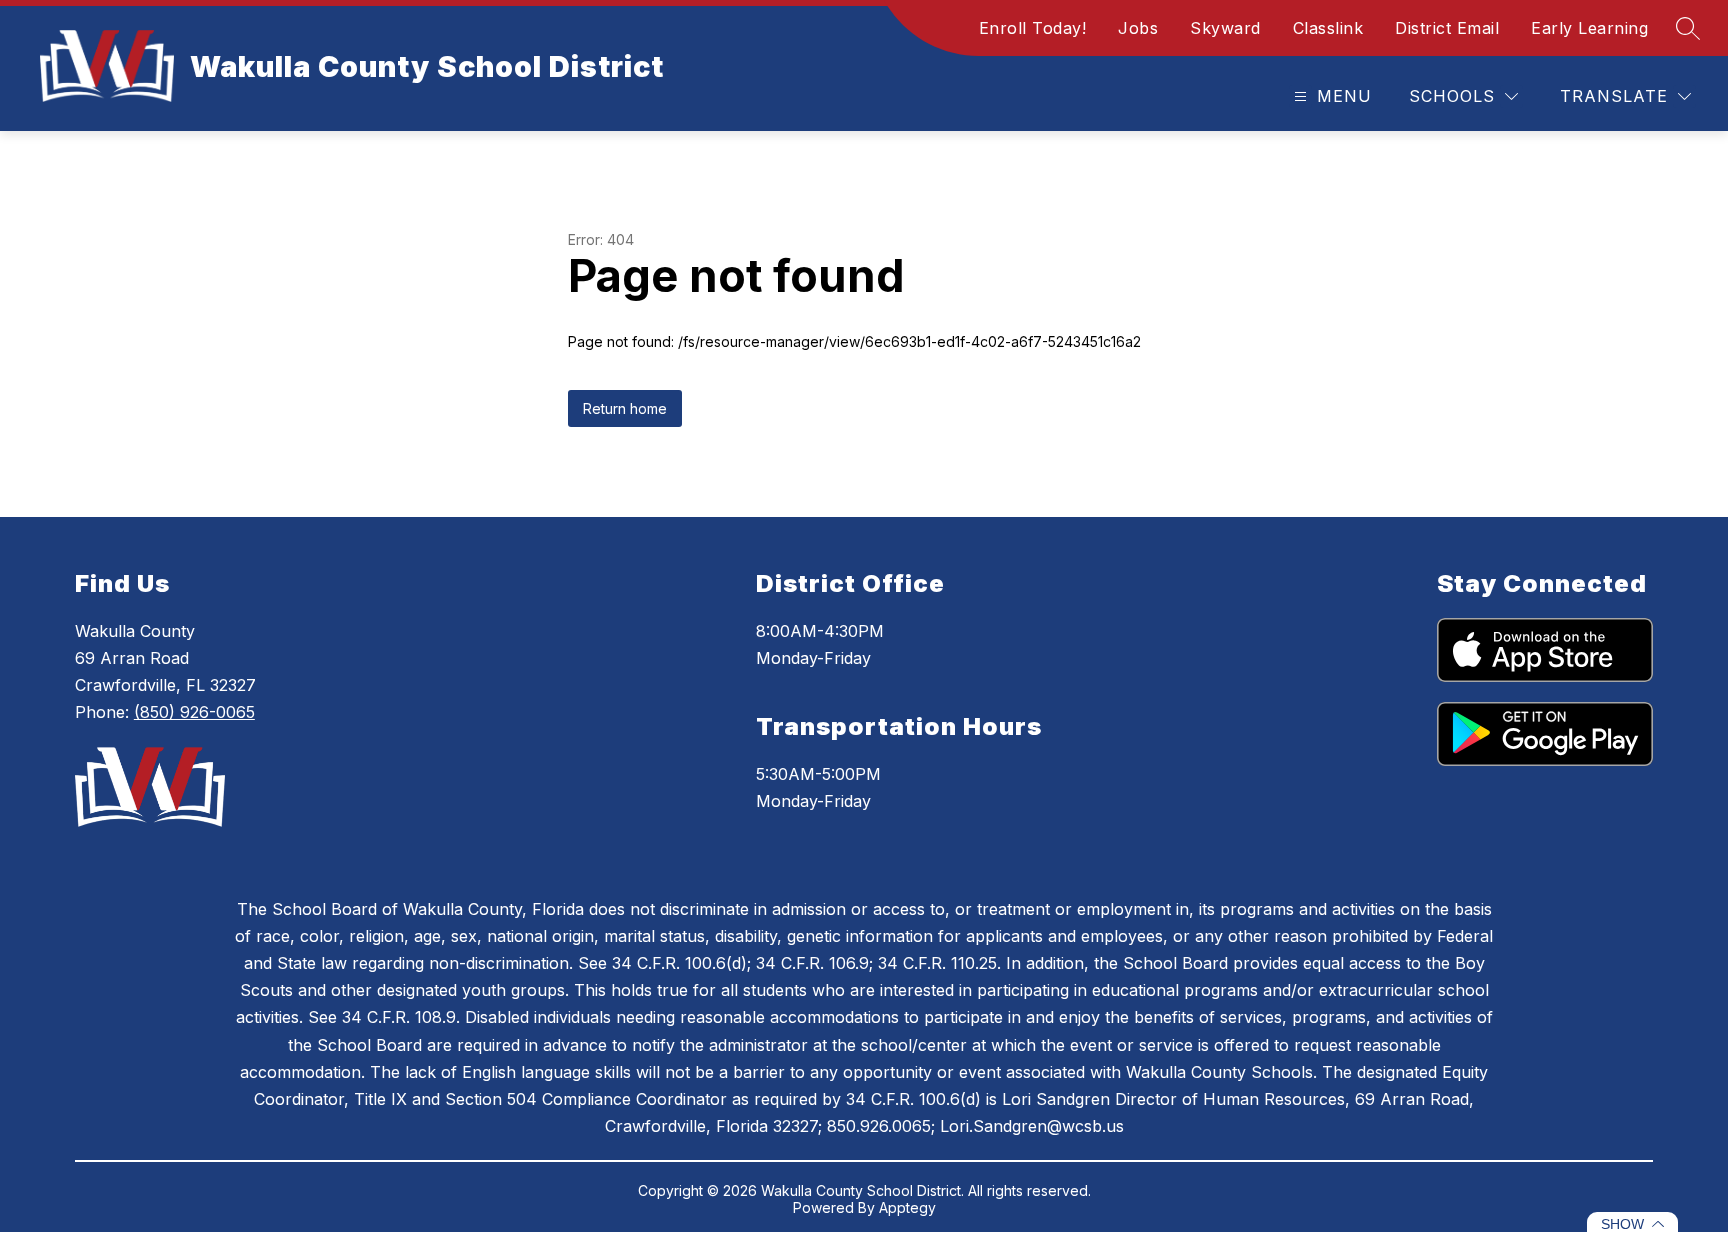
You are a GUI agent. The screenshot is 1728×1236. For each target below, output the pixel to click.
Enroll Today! (1033, 28)
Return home (625, 408)
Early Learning (1589, 28)
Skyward (1225, 28)
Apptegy (907, 1207)
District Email (1447, 28)
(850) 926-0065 (194, 712)
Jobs (1138, 28)
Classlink (1328, 28)
